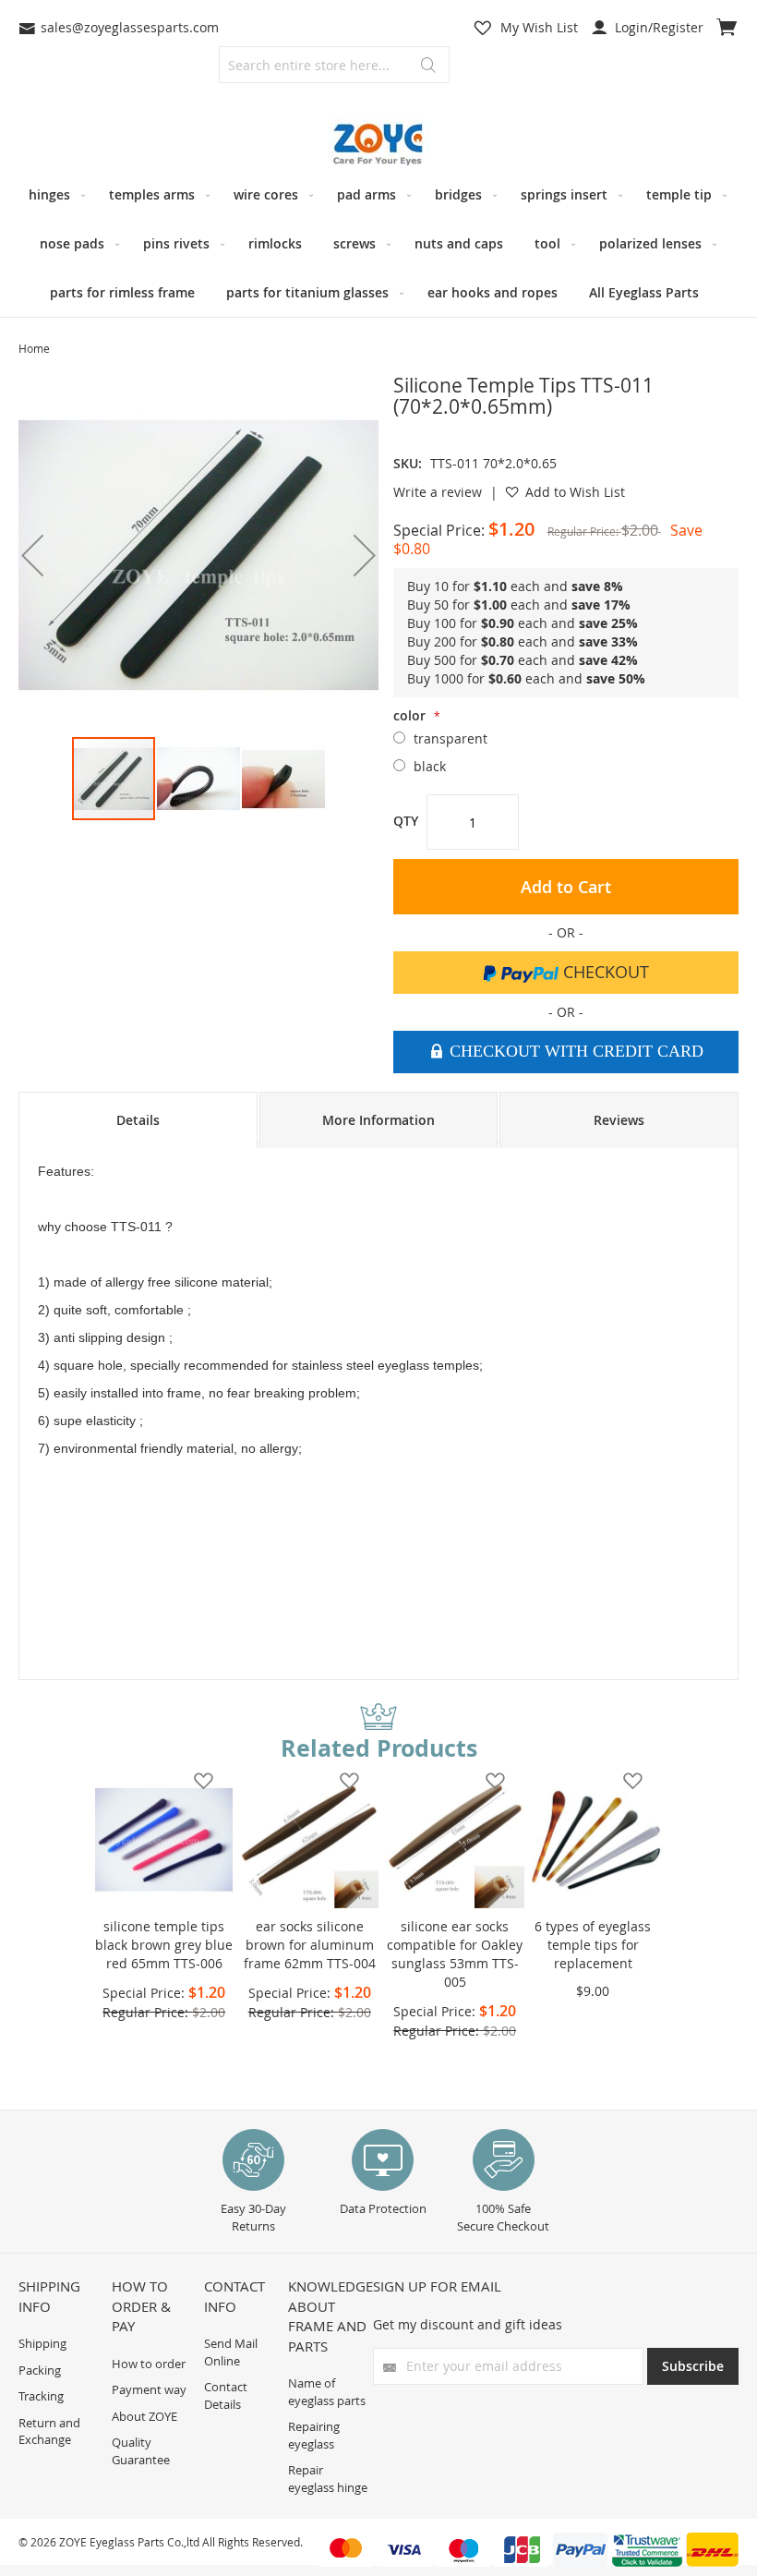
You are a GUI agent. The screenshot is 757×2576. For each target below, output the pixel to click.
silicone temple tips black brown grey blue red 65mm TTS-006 (164, 1945)
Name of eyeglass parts (327, 2392)
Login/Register (657, 27)
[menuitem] (53, 194)
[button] (365, 555)
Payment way (149, 2389)
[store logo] (378, 145)
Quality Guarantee (141, 2451)
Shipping (42, 2343)
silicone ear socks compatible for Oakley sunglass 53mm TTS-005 (455, 1954)
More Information (378, 1120)
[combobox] (334, 65)
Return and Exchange (49, 2431)
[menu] (378, 243)
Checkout (604, 972)
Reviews (619, 1120)
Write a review (438, 492)
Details (138, 1120)
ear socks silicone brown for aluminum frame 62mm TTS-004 (310, 1945)
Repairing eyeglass (314, 2435)
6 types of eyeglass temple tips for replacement (593, 1945)
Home (34, 348)
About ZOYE (144, 2416)
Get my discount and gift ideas (468, 2324)
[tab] (138, 1120)
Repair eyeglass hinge (328, 2479)
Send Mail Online (231, 2352)
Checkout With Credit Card (574, 1051)
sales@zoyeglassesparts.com (130, 27)
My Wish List (539, 27)
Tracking (41, 2396)
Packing (40, 2370)
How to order (149, 2364)
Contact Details (226, 2395)
